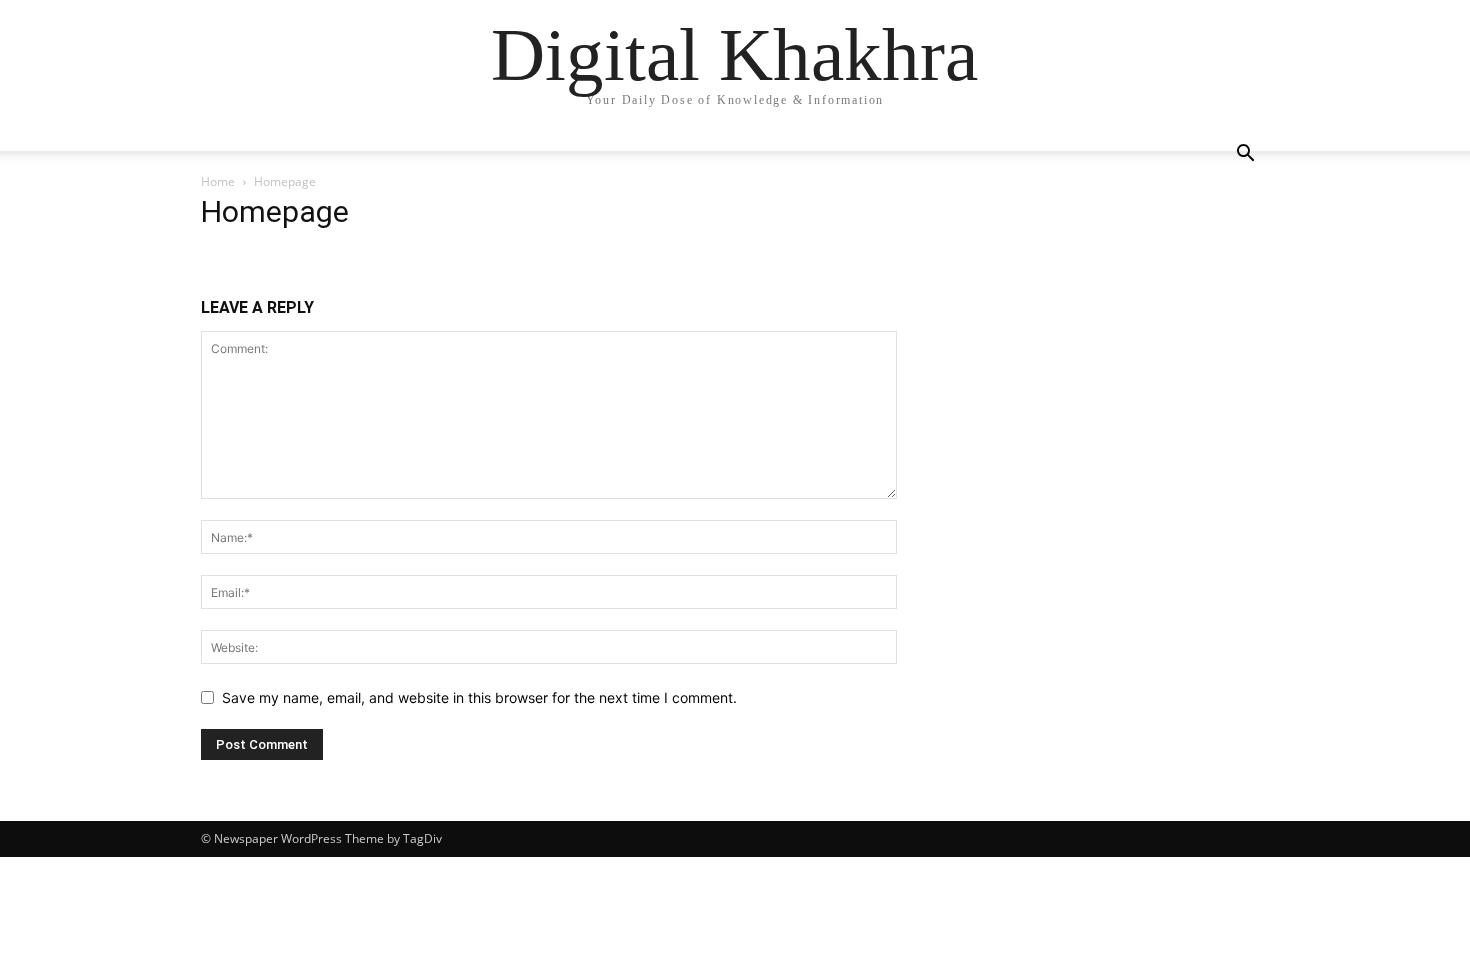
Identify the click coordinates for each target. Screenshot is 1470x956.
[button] (1245, 155)
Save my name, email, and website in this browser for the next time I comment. (479, 697)
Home (218, 181)
